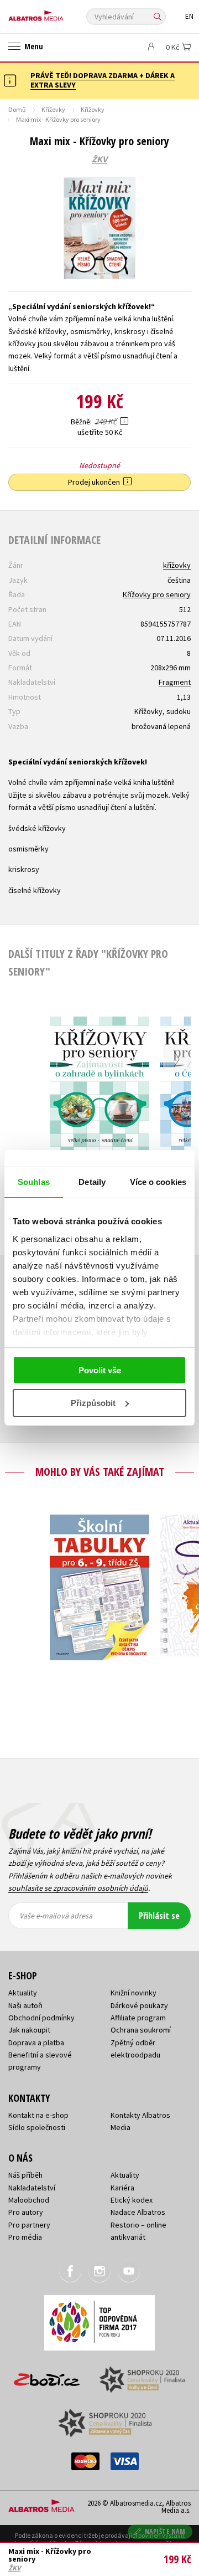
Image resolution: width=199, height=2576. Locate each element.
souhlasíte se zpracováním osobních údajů (78, 1888)
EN (189, 16)
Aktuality (23, 1993)
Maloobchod (29, 2200)
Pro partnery (29, 2225)
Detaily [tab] (92, 1182)
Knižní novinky (133, 1993)
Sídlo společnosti (37, 2127)
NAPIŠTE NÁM (165, 2531)
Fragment (175, 682)
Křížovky (53, 109)
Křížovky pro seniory (157, 594)
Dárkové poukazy (139, 2005)
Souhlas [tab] (34, 1182)
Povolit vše (100, 1370)
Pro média (25, 2237)
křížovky (177, 565)
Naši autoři (25, 2005)
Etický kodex (132, 2200)
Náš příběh (25, 2175)
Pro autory (26, 2212)
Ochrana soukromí (141, 2030)
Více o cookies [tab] (158, 1182)
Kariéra (122, 2188)
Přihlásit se (159, 1916)
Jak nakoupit (29, 2030)
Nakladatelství (32, 2188)
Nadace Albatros (138, 2212)
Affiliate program (138, 2018)
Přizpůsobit (93, 1403)
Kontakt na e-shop (38, 2115)
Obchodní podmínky (41, 2018)
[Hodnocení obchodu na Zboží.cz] (47, 2376)
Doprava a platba (36, 2043)
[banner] (58, 13)
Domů (17, 109)
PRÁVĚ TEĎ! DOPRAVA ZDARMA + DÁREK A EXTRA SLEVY (103, 80)
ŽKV (99, 160)
